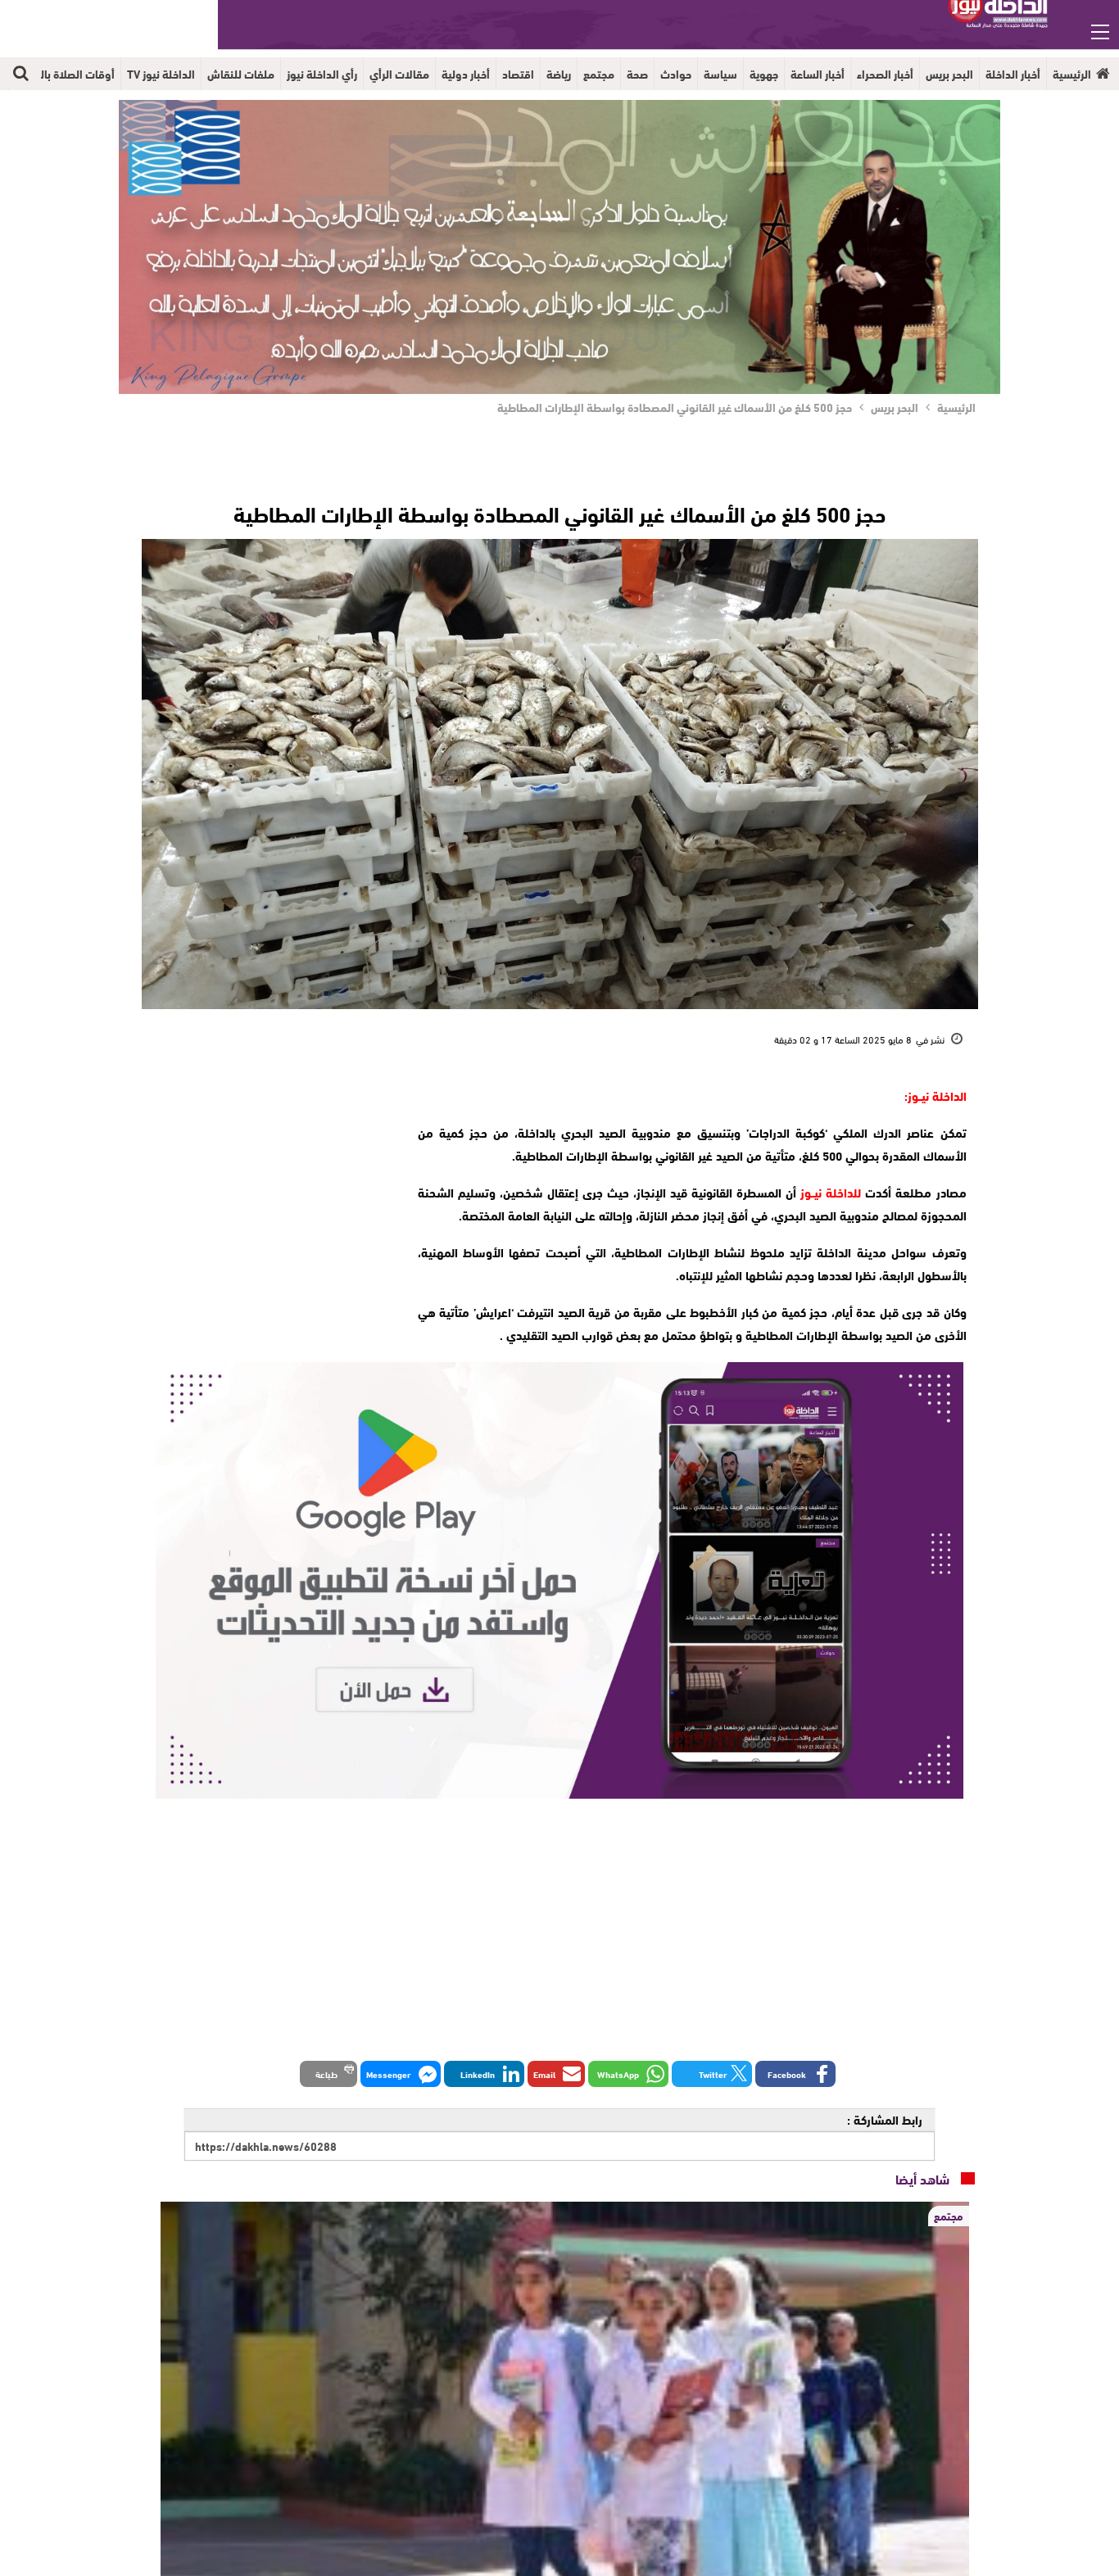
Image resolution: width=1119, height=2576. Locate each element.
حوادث (676, 74)
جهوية (764, 74)
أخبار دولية (466, 74)
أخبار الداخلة (1013, 74)
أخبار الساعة (818, 74)
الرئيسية (1072, 74)
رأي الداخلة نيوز (322, 74)
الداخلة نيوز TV (161, 74)
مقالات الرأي (399, 74)
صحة (637, 74)
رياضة (559, 74)
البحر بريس (949, 74)
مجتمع (599, 74)
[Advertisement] (270, 1186)
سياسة (720, 74)
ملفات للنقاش (241, 74)
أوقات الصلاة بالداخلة (65, 74)
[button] (795, 2074)
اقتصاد (518, 74)
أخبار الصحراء (885, 74)
